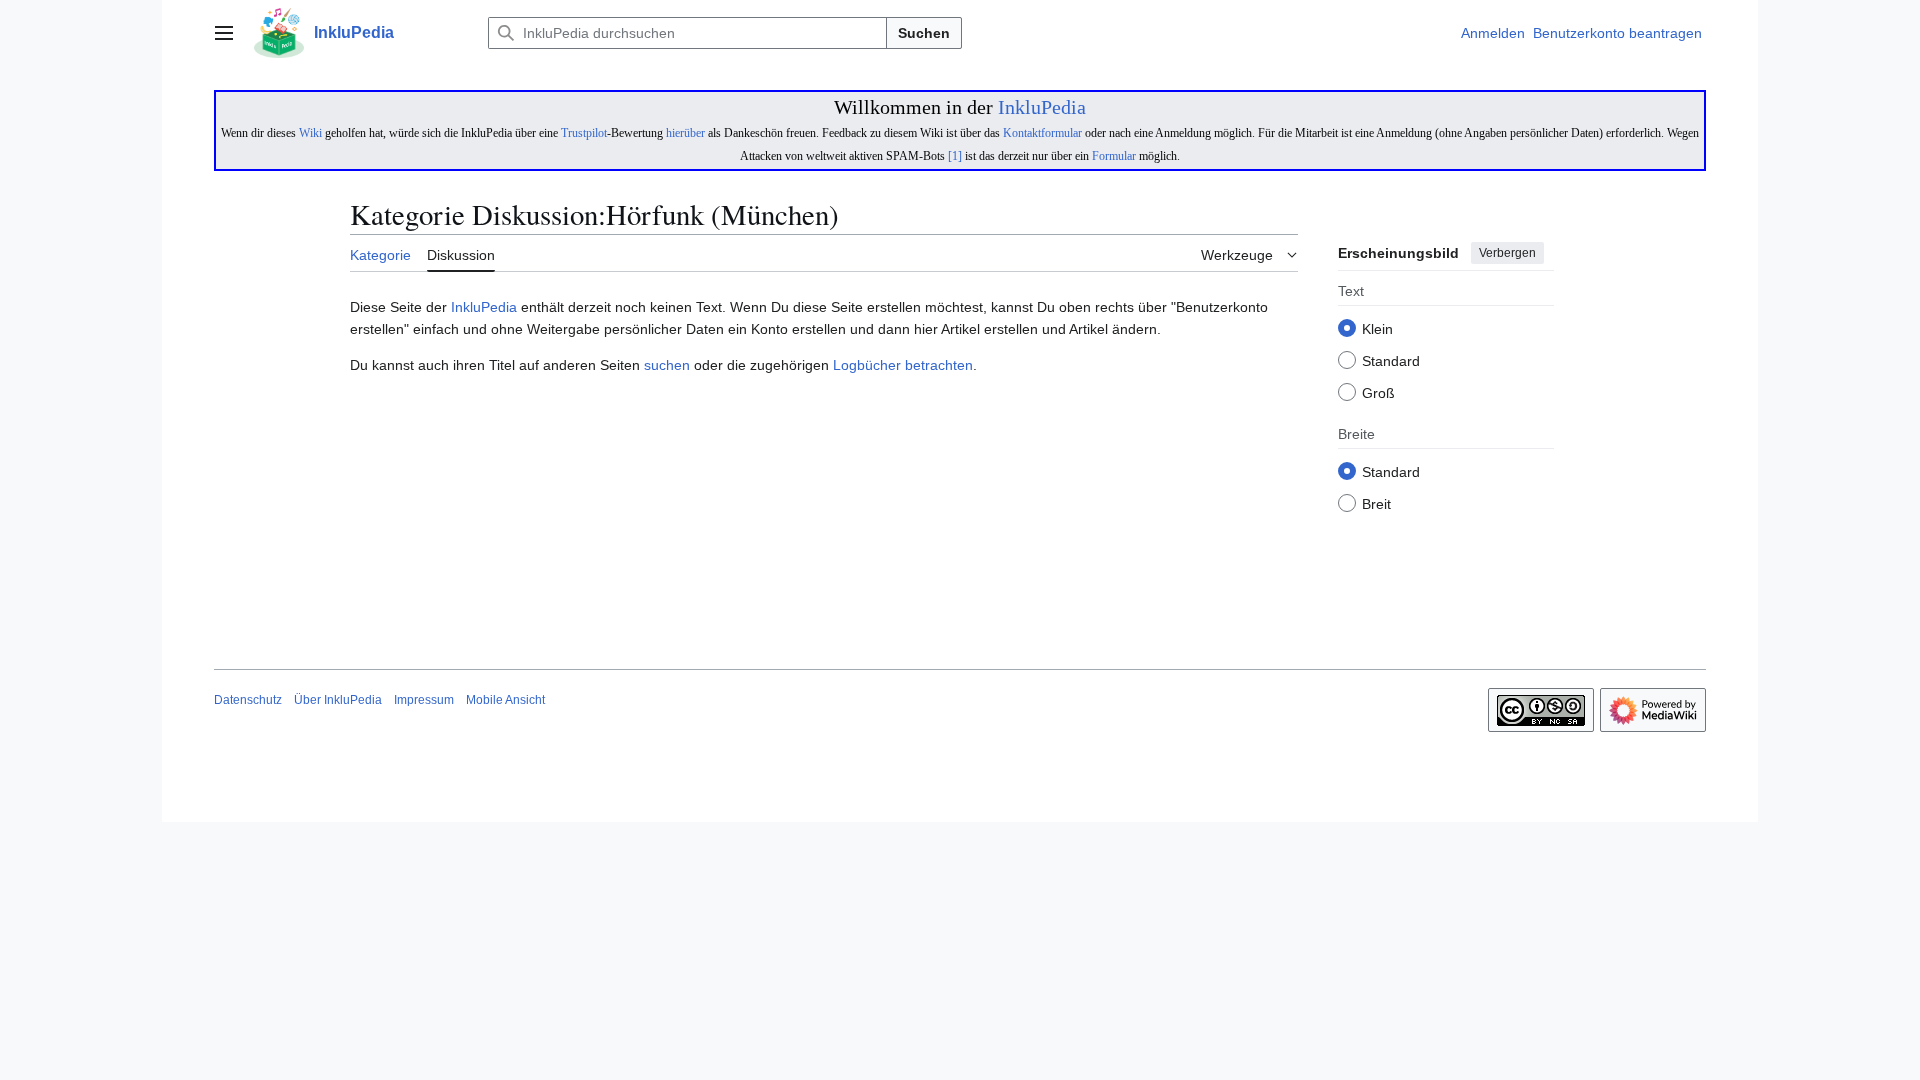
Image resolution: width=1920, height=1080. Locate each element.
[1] (955, 156)
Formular (1114, 156)
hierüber (685, 133)
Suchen (924, 33)
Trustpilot (584, 133)
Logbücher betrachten (903, 365)
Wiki (310, 133)
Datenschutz (248, 700)
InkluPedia (1042, 107)
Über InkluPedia (338, 700)
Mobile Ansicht (505, 700)
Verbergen (1507, 253)
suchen (667, 365)
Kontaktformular (1042, 133)
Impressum (424, 700)
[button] (224, 33)
